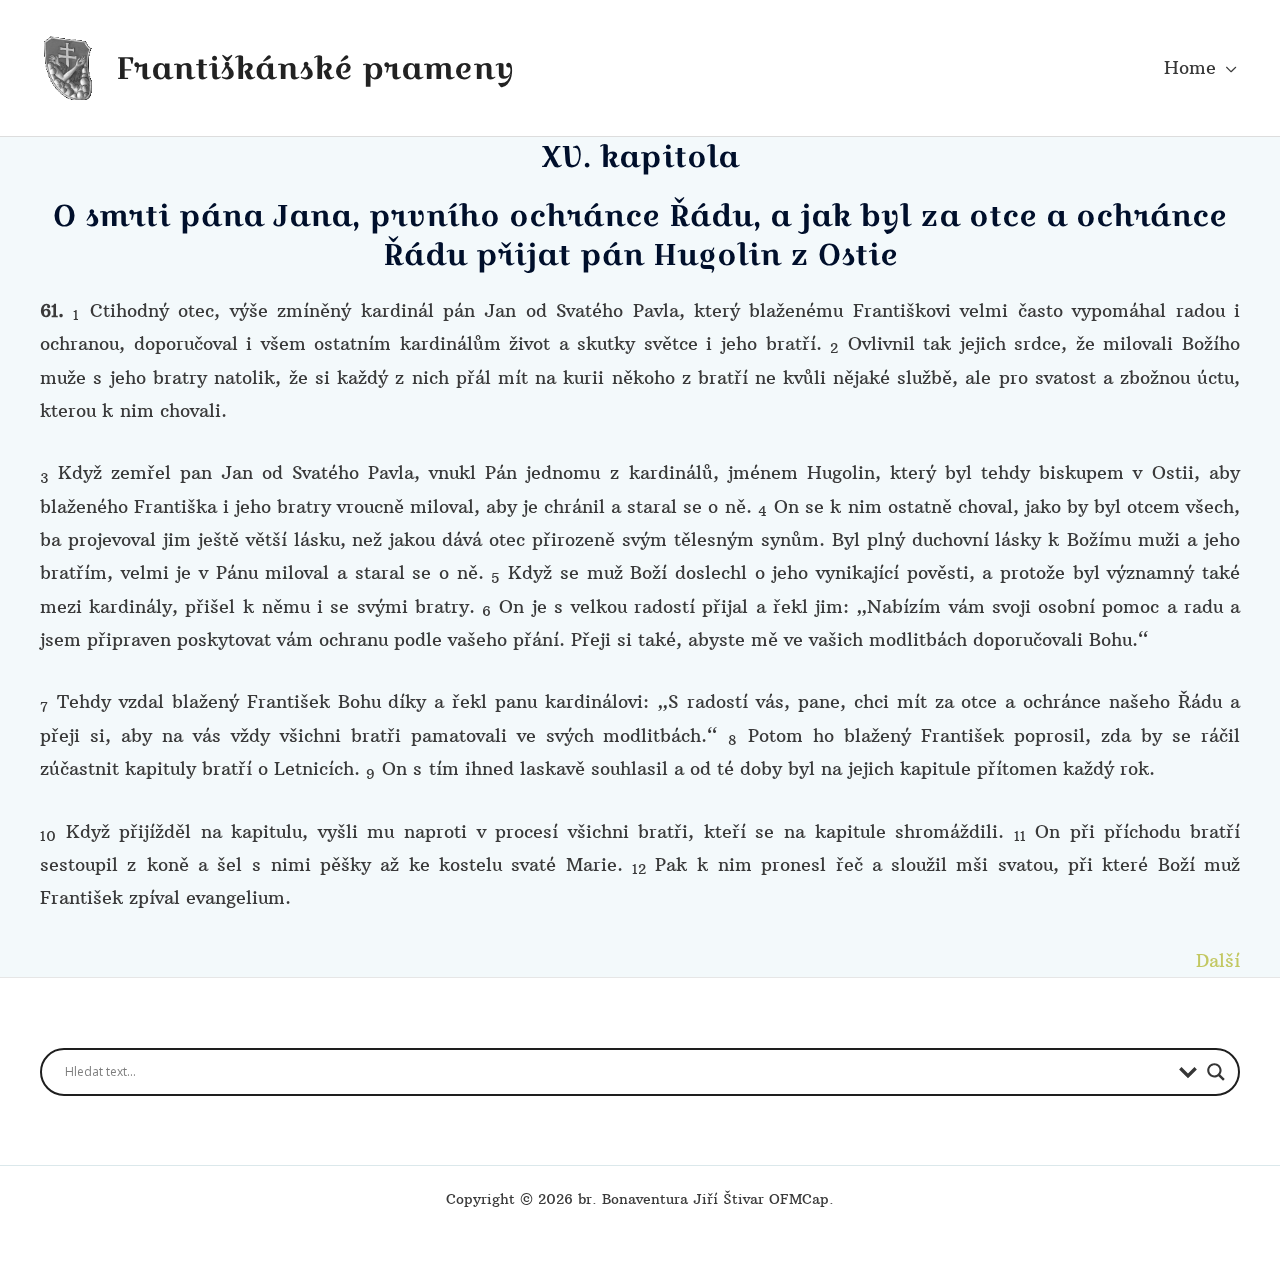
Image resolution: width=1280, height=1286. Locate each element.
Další (1218, 960)
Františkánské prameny (315, 68)
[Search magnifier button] (1216, 1072)
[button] (1226, 67)
